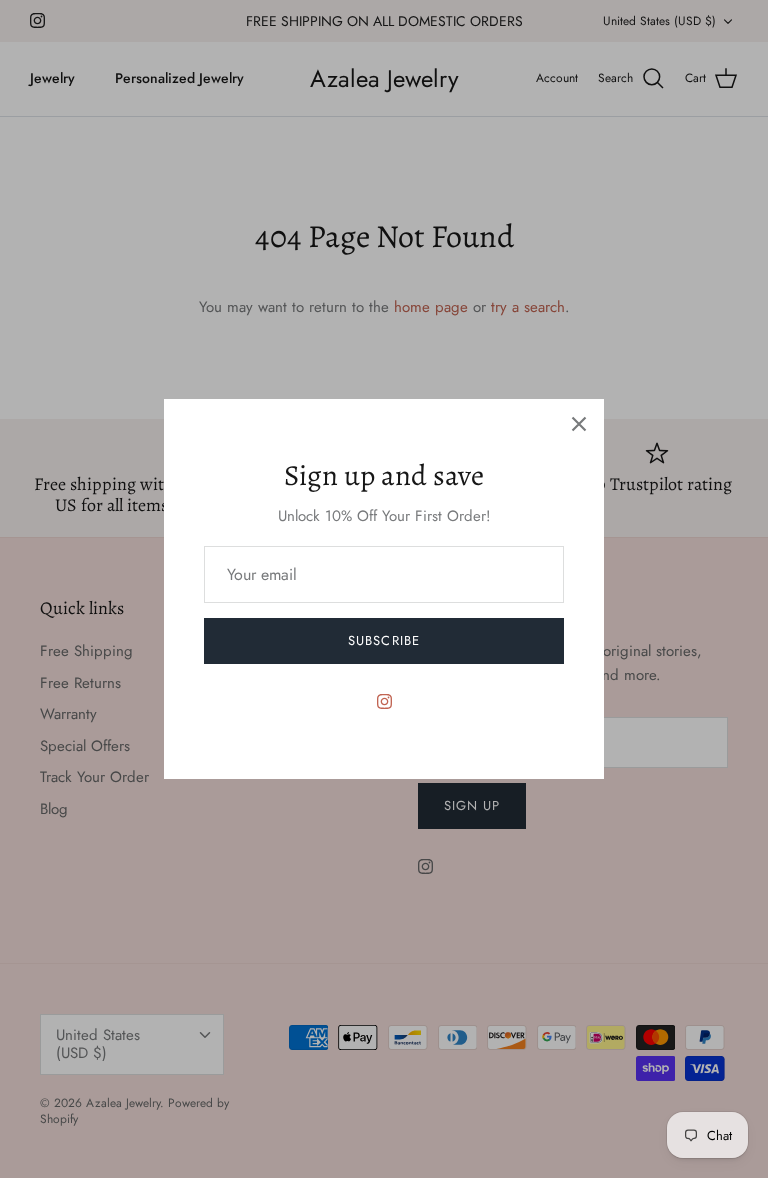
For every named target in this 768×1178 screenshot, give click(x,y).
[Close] (579, 424)
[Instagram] (384, 701)
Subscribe (383, 640)
